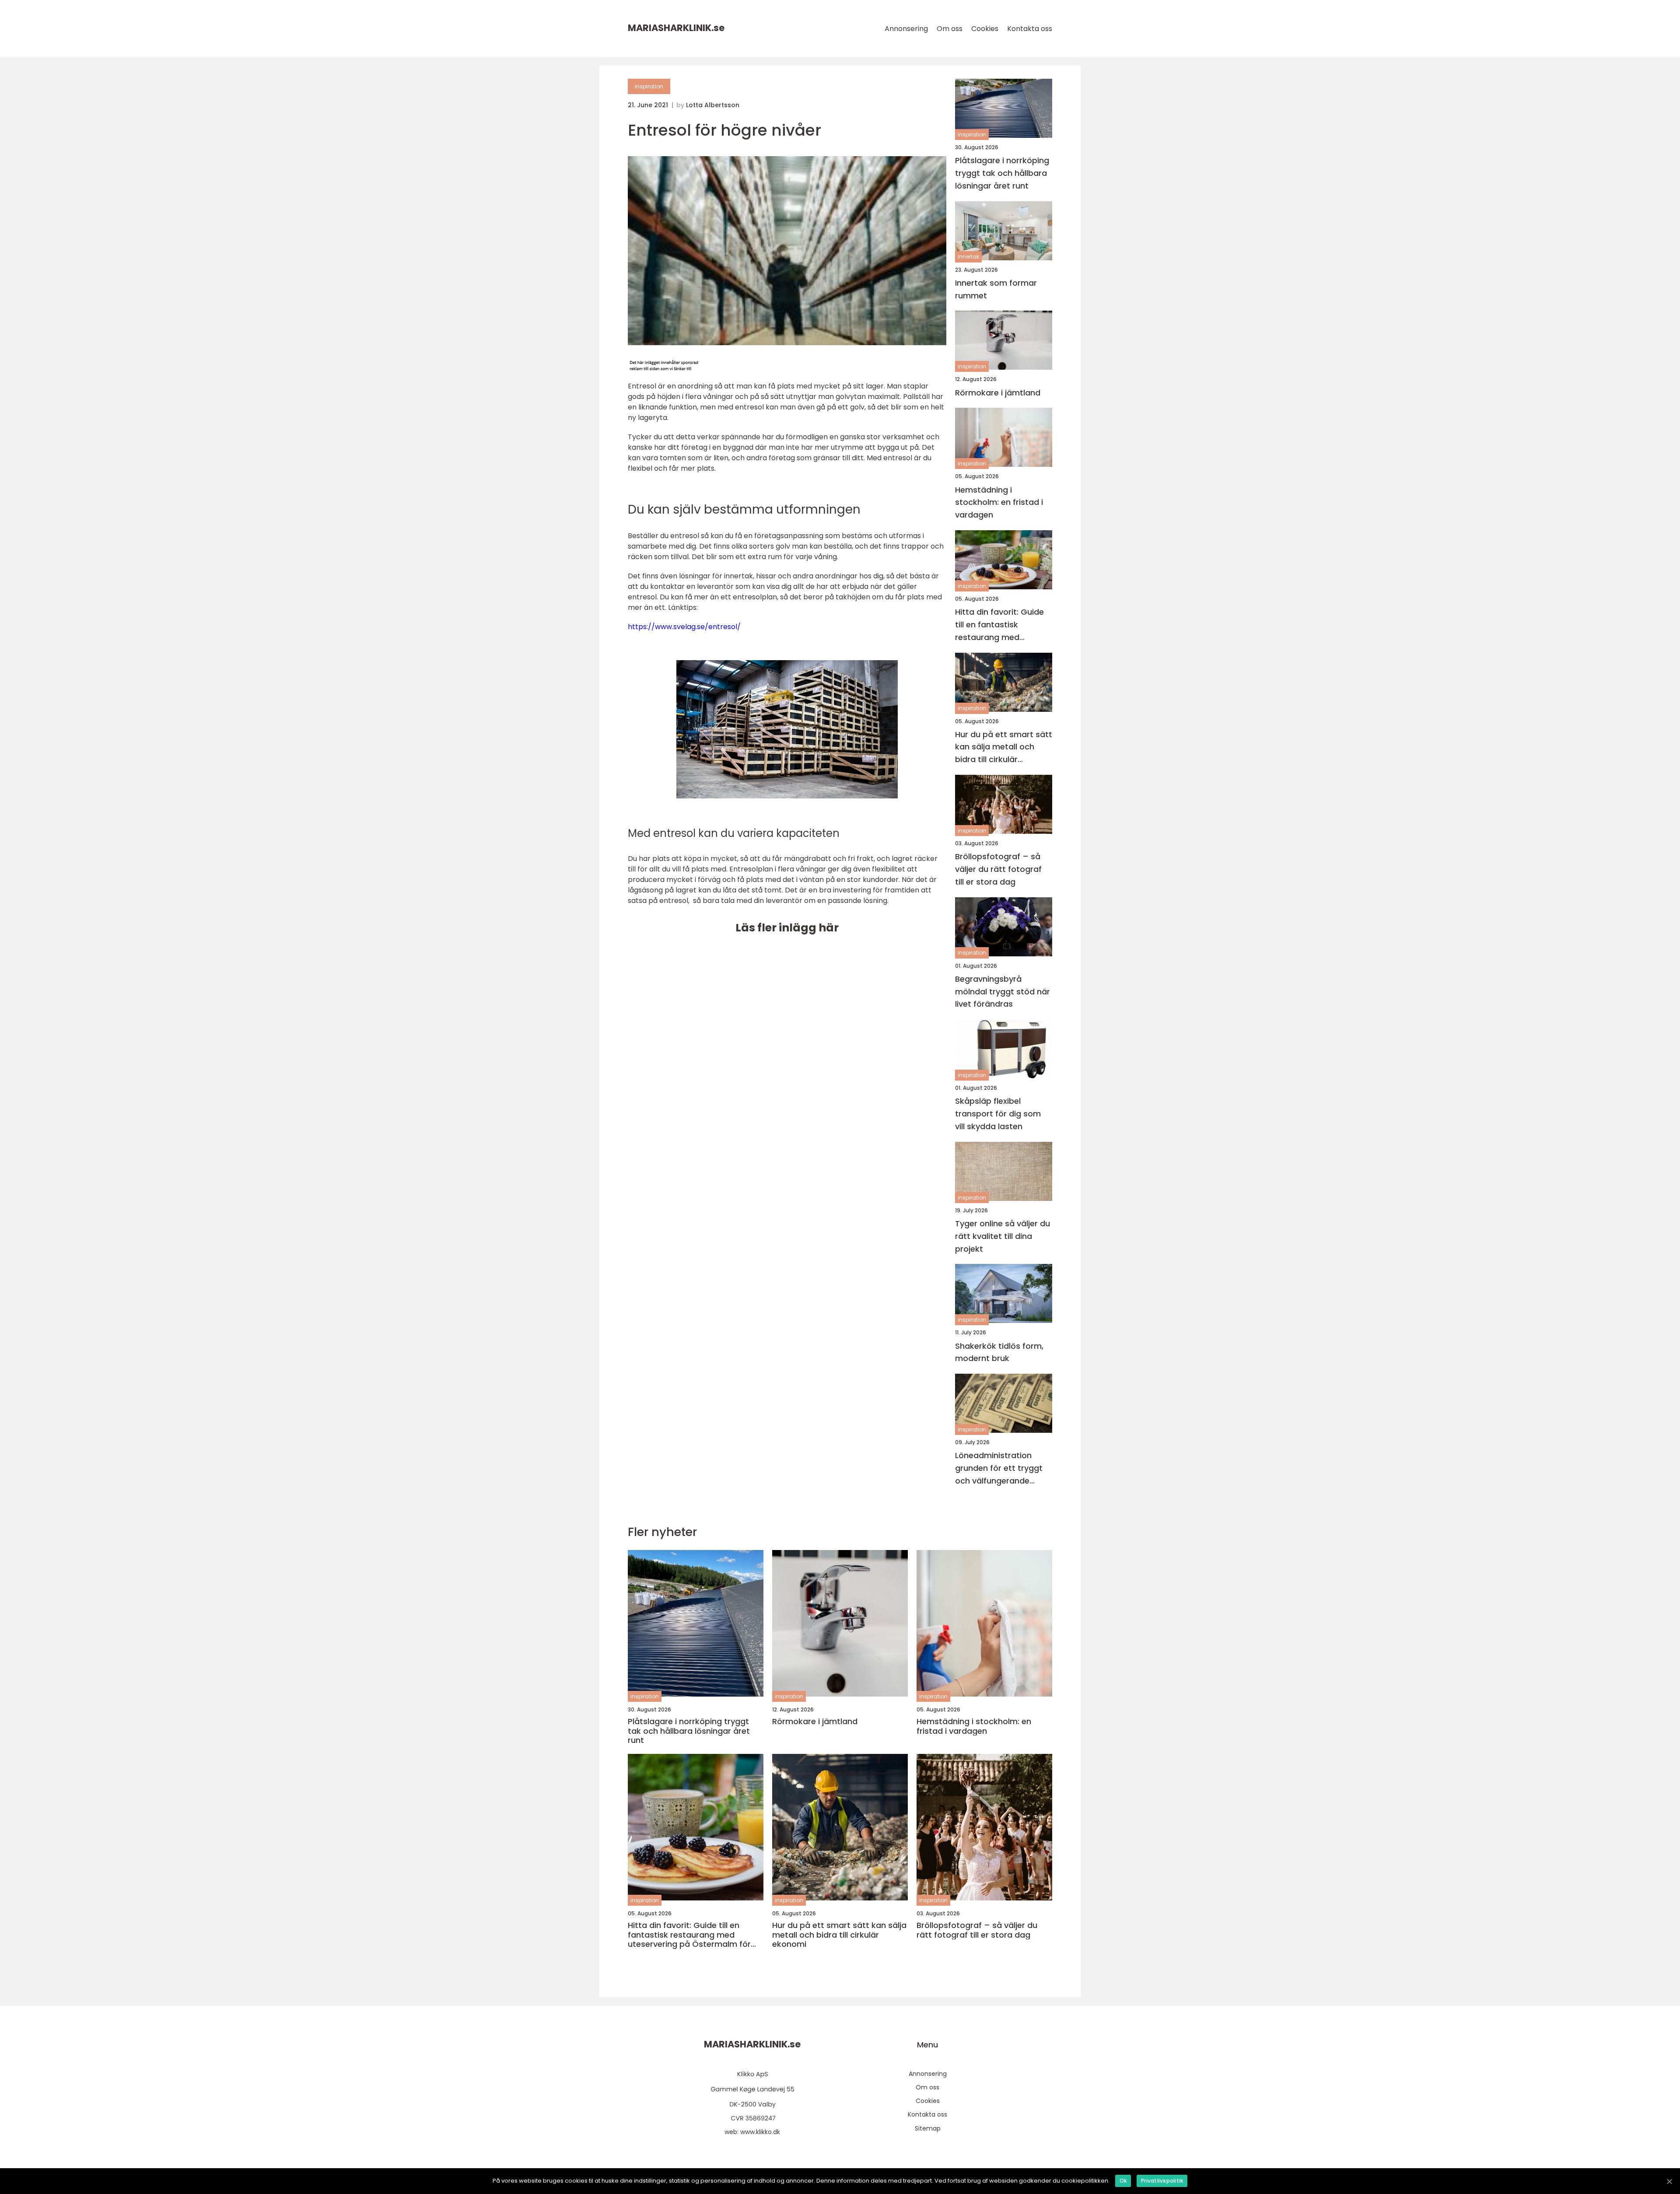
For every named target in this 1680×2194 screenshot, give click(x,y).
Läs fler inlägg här (787, 928)
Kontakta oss (1030, 29)
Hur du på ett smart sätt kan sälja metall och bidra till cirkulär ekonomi (1004, 747)
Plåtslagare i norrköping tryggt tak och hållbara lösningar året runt (1002, 173)
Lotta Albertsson (713, 105)
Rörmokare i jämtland (998, 393)
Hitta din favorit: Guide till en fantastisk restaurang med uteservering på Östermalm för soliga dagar (999, 625)
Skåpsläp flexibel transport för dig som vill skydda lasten (998, 1114)
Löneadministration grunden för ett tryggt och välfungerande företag (999, 1468)
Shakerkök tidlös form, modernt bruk (999, 1352)
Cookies (985, 29)
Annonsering (906, 29)
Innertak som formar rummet (996, 289)
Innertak (968, 257)
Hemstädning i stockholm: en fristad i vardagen (999, 502)
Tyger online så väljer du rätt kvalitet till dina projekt (1003, 1236)
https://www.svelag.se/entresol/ (684, 627)
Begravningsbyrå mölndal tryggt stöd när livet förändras (1003, 992)
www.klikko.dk (760, 2132)
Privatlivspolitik (1162, 2181)
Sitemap (928, 2128)
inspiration (649, 86)
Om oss (950, 29)
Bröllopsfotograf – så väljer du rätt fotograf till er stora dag (998, 869)
